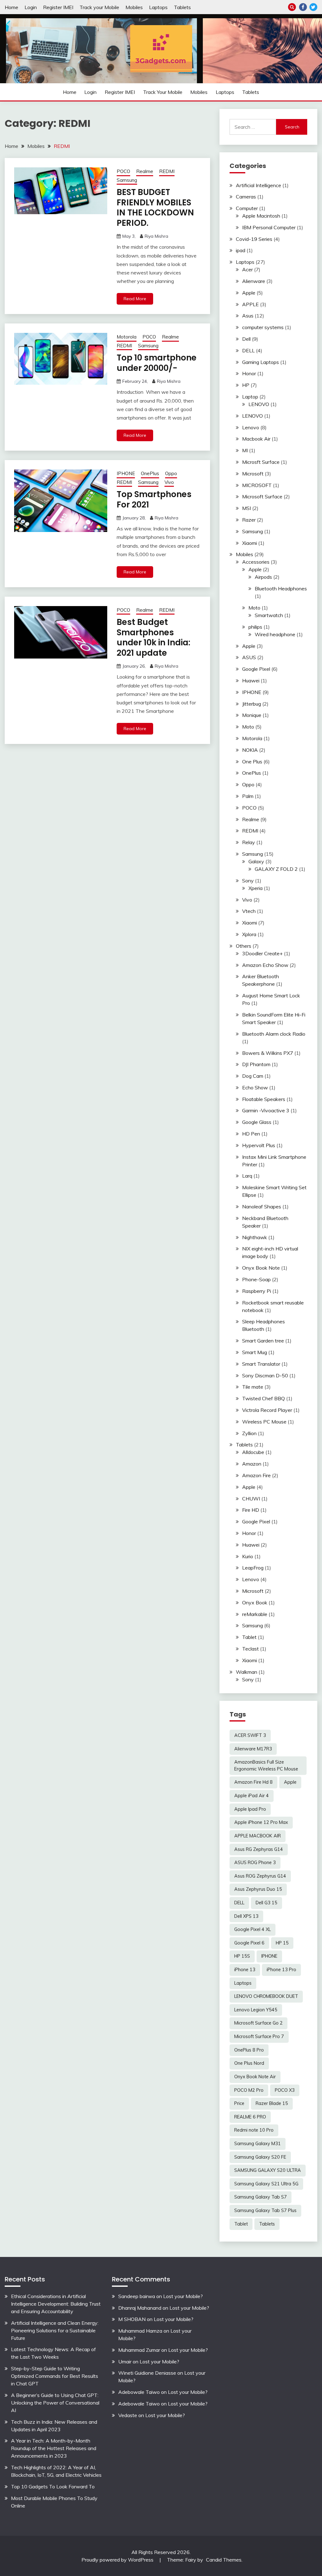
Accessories (256, 562)
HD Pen (251, 1134)
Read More (135, 299)
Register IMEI (58, 7)
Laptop (250, 397)
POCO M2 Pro (249, 2090)
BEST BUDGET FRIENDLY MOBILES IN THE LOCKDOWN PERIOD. (155, 208)
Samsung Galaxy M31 (258, 2144)
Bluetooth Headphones (281, 588)
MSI (247, 508)
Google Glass (257, 1122)
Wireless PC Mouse (264, 1422)
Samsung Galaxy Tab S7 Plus (265, 2210)
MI (245, 450)
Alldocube (253, 1452)
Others (244, 946)
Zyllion (249, 1433)
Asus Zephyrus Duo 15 (258, 1889)
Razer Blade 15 (272, 2103)
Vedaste (128, 2415)
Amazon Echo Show (265, 965)
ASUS (249, 657)
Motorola (127, 337)
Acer (247, 269)
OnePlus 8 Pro (249, 2050)
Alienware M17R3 (253, 1749)
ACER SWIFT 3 (250, 1735)
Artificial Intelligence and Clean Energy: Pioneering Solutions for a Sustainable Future (55, 2330)
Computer (247, 208)
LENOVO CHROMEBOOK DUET (266, 1996)
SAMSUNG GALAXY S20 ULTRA (268, 2170)
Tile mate (253, 1387)
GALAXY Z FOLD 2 (276, 869)
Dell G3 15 (266, 1903)
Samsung (127, 180)
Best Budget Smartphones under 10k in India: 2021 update (153, 637)
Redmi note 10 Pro (254, 2130)
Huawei (251, 681)
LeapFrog (253, 1568)
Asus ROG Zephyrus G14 (260, 1876)
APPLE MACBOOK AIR (258, 1836)
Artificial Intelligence (258, 185)
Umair (125, 2362)
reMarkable (255, 1614)
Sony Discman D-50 (265, 1375)
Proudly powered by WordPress (118, 2560)
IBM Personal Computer (269, 227)
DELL (248, 350)
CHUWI (251, 1499)
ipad (241, 250)
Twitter (313, 7)
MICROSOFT (257, 485)
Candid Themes (224, 2560)
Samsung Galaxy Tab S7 (261, 2197)
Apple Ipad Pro (250, 1809)
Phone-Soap (256, 1279)
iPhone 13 (245, 1970)
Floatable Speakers (264, 1099)
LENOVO (259, 404)
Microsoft (253, 474)
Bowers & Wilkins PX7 (268, 1053)
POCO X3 (285, 2090)
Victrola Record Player (267, 1410)
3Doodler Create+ (262, 953)
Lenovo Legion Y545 (256, 2010)
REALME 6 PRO (250, 2117)
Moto (254, 608)
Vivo (169, 482)
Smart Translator (261, 1364)
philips (255, 627)
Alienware (254, 281)
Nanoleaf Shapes (262, 1207)
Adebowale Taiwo (139, 2392)
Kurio (248, 1556)
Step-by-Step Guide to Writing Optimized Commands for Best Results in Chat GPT (55, 2376)
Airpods (263, 577)
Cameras (246, 197)
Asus (248, 316)
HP (246, 385)
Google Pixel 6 (249, 1943)
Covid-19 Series (254, 239)
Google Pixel (256, 669)
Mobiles (134, 7)
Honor (249, 373)
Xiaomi (250, 543)
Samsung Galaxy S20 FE (260, 2157)
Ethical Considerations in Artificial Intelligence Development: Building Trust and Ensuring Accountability (56, 2304)
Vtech (249, 911)
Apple (249, 293)
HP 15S (242, 1956)
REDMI (167, 171)
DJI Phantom (256, 1064)
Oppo (171, 473)
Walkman (247, 1672)
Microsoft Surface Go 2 (258, 2023)
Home (11, 7)
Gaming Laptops (261, 362)
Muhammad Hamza (140, 2331)
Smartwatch (269, 615)
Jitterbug (252, 704)
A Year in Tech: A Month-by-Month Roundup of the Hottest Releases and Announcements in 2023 (54, 2448)
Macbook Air (256, 439)
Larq (247, 1176)
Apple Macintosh (261, 216)
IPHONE (126, 473)
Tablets (182, 7)
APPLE (250, 304)
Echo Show (255, 1087)
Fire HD (251, 1510)
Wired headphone (275, 634)
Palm (248, 796)
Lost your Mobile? (183, 2296)
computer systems (263, 327)
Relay (249, 842)
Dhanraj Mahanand (140, 2308)
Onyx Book (255, 1603)
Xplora (249, 934)
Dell (246, 339)
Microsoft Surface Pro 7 (259, 2036)
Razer (249, 520)
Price (239, 2103)
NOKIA (250, 750)
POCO (123, 171)
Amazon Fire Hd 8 (253, 1782)
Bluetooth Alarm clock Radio (274, 1034)
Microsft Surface (261, 462)
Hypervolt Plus (259, 1145)
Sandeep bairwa (137, 2296)
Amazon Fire (256, 1475)
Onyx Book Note (261, 1268)
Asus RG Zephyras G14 (259, 1849)
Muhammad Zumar (139, 2350)
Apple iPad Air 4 (252, 1796)
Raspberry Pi (257, 1291)
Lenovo (251, 427)
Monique (252, 715)
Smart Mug (255, 1352)
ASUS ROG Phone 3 (255, 1863)
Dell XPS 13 (246, 1916)
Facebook (303, 7)
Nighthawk (255, 1237)
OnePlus (150, 473)
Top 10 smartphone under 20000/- (157, 363)
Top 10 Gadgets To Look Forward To (53, 2487)
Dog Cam (253, 1076)
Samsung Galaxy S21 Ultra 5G (266, 2184)
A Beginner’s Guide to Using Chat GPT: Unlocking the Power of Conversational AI (55, 2403)
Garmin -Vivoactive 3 (266, 1110)
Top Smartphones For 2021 (154, 499)
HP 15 (282, 1943)
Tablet (249, 1637)
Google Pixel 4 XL (253, 1929)
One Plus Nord (249, 2063)
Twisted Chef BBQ (264, 1398)
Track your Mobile (99, 7)
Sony (248, 881)
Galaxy (256, 861)
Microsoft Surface (262, 496)
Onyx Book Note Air (255, 2077)
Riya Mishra (156, 236)
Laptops (158, 7)
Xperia (255, 888)
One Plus (252, 762)
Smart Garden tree (263, 1341)
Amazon (252, 1464)
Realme (145, 171)
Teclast (250, 1649)
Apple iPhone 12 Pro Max (261, 1822)
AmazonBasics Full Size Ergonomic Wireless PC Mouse (266, 1765)
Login (31, 7)
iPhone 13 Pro (281, 1970)
